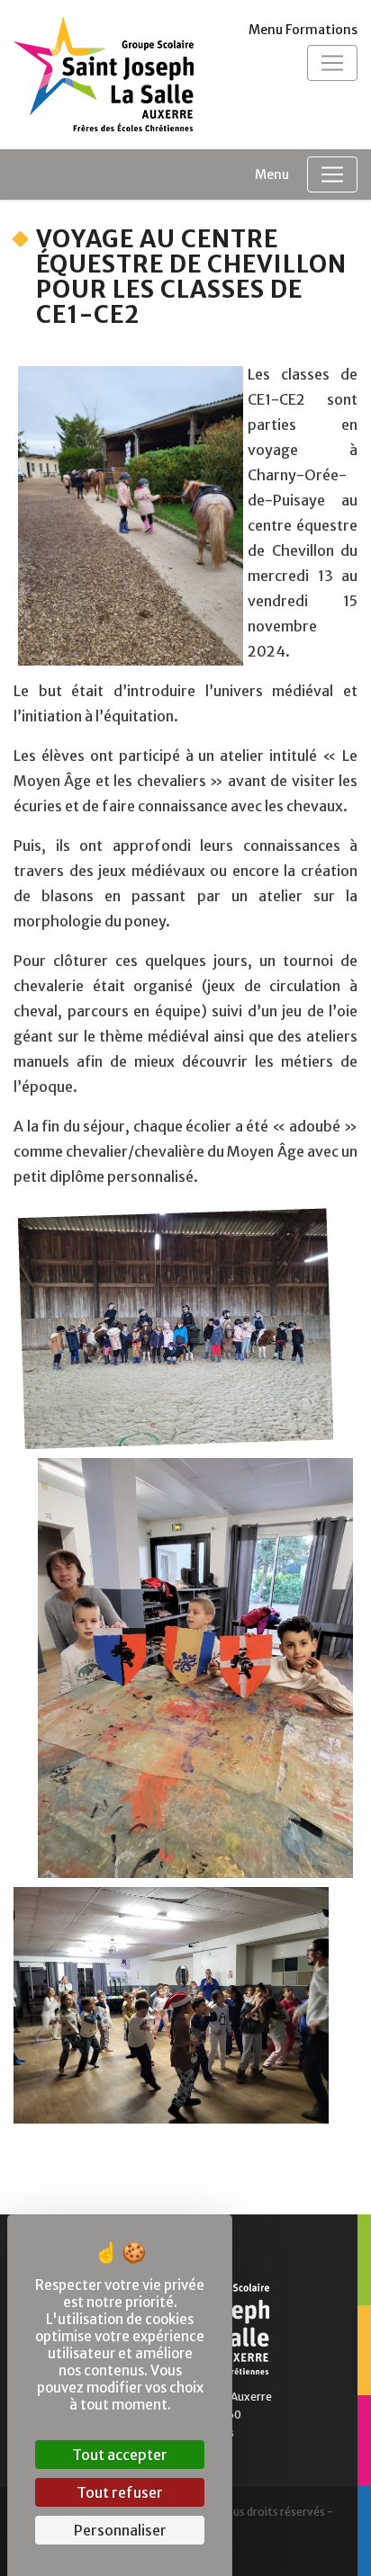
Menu (272, 174)
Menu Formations (303, 30)
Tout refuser (120, 2492)
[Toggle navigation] (332, 63)
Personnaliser (120, 2530)
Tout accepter (120, 2455)
